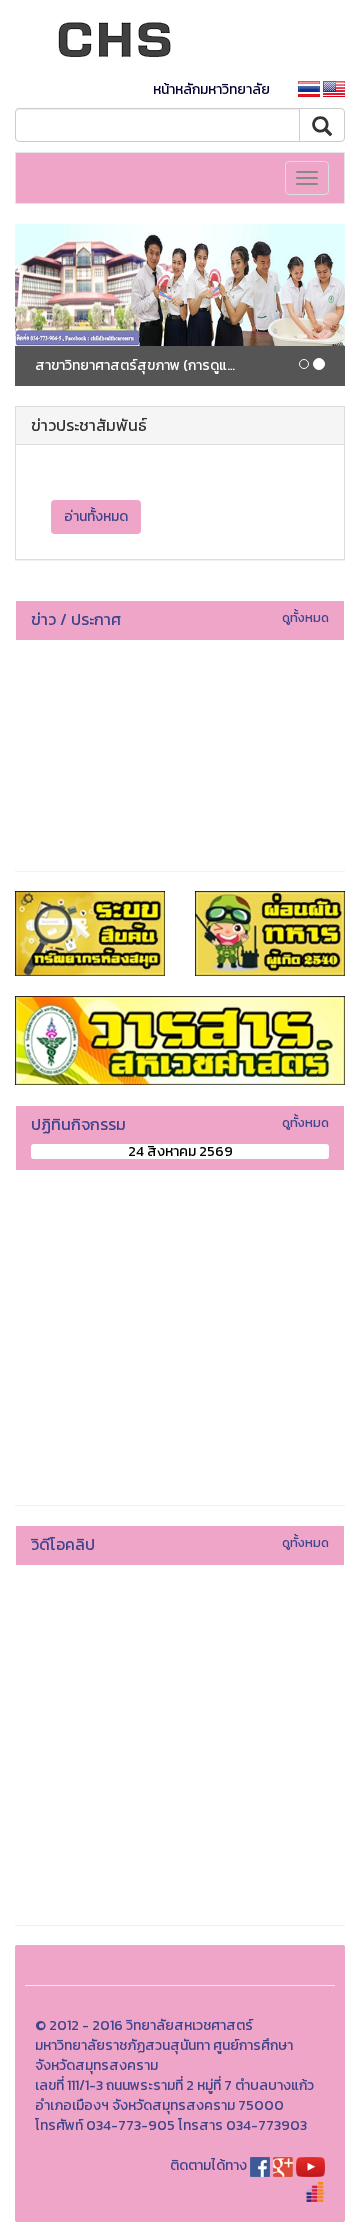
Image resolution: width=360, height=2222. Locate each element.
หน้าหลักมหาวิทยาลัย (211, 89)
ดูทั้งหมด (305, 617)
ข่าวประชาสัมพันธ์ (89, 425)
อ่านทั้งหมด (96, 516)
